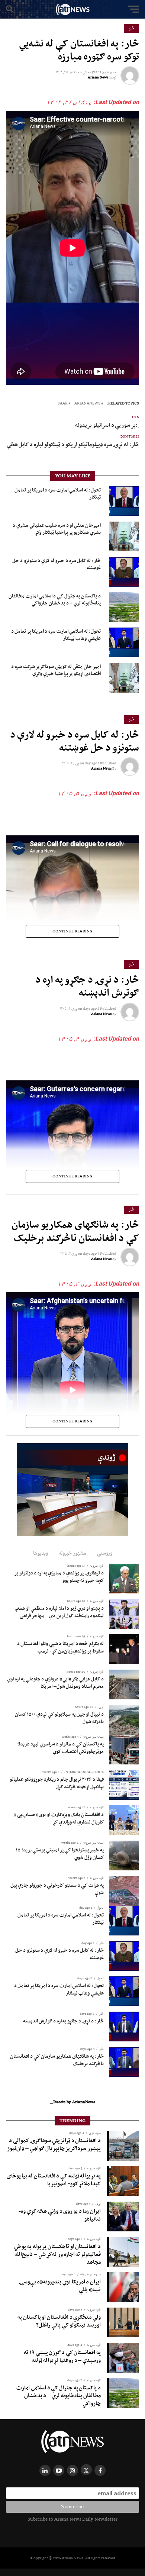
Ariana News (98, 77)
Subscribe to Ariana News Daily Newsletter (72, 2519)
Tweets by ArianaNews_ (73, 2102)
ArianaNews (87, 404)
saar (63, 404)
